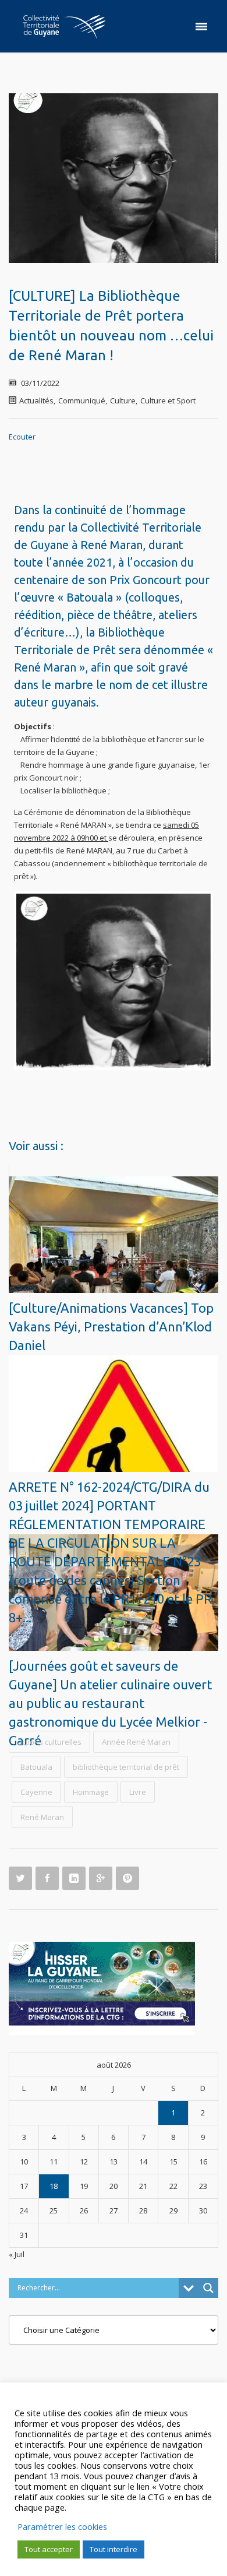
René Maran (42, 1817)
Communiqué (82, 400)
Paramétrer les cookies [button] (62, 2526)
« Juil (17, 2254)
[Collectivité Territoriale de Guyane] (64, 26)
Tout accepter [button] (49, 2549)
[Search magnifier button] (208, 2288)
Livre (138, 1792)
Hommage (91, 1792)
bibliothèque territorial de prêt (126, 1767)
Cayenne (36, 1792)
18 (54, 2186)
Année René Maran (136, 1742)
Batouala (36, 1767)
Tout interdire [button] (114, 2549)
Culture (123, 400)
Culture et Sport (168, 400)
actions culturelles (49, 1742)
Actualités (36, 400)
